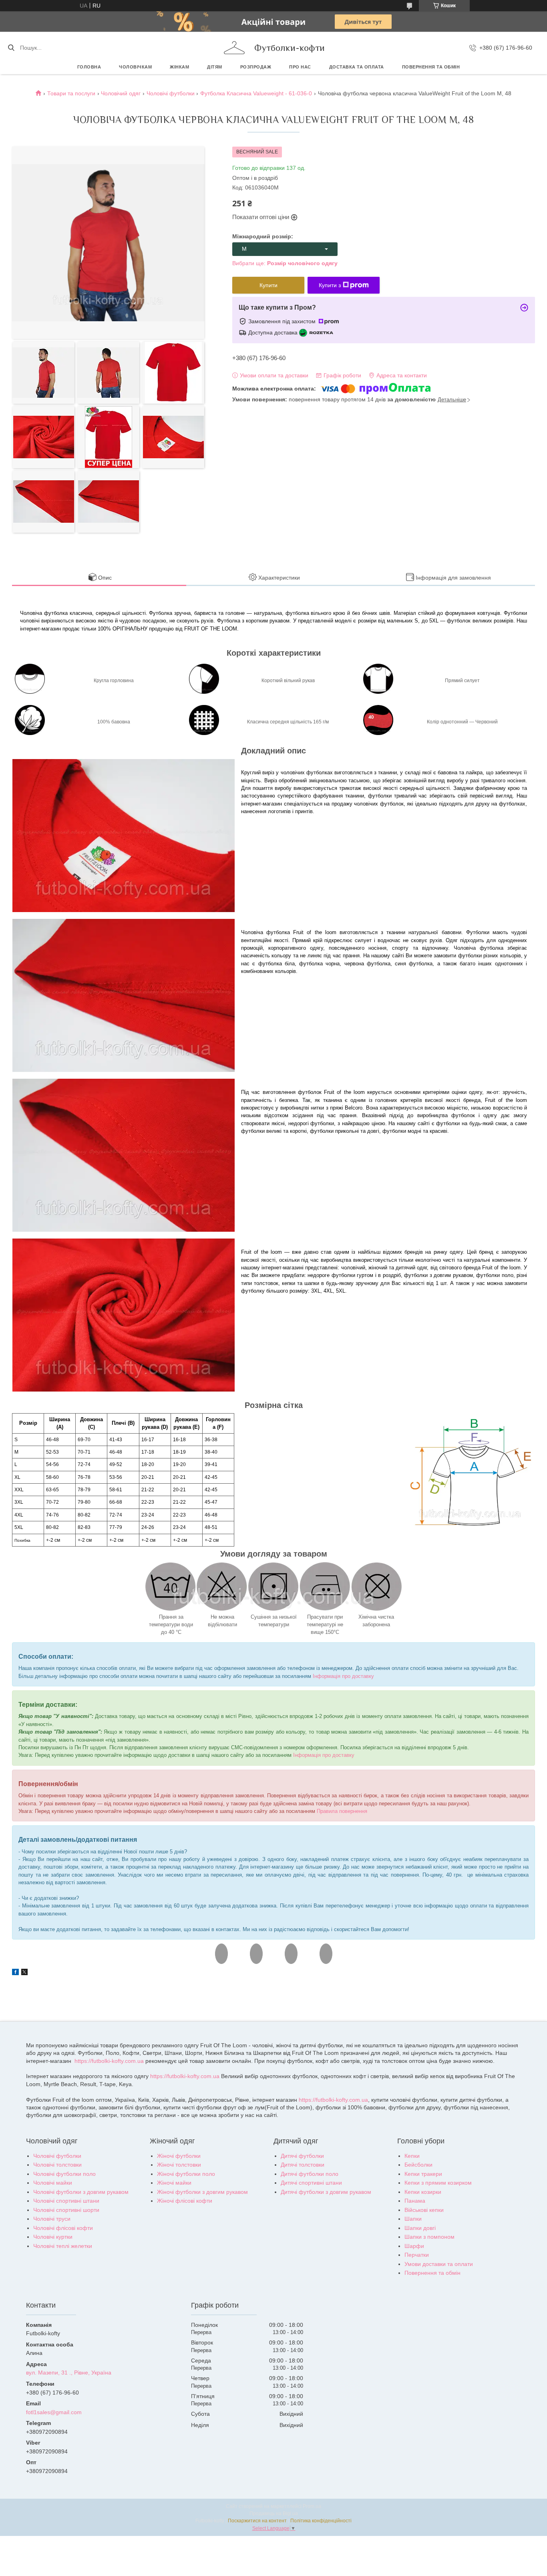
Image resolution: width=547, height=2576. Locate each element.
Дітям (215, 67)
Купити (268, 285)
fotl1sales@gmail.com (54, 2412)
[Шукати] (11, 48)
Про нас (300, 67)
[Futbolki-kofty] (234, 48)
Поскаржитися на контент (257, 2521)
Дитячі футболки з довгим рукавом (326, 2192)
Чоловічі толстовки (57, 2165)
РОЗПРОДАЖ (256, 67)
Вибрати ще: (285, 263)
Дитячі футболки (302, 2156)
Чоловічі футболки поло (64, 2174)
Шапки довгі (420, 2228)
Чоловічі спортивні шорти (66, 2210)
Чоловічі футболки (171, 93)
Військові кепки (424, 2210)
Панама (415, 2201)
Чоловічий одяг (121, 93)
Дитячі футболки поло (310, 2174)
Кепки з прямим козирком (438, 2183)
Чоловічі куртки (53, 2237)
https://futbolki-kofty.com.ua (109, 2061)
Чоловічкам (135, 67)
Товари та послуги (71, 93)
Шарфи (414, 2246)
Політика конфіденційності (321, 2521)
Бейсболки (418, 2165)
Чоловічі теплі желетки (63, 2246)
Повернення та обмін (431, 67)
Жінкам (179, 67)
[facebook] (15, 1973)
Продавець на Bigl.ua (274, 2514)
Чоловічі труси (52, 2219)
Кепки (412, 2156)
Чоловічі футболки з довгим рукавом (81, 2192)
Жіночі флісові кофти (185, 2201)
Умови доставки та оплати (439, 2264)
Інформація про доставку (343, 1676)
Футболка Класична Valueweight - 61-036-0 (256, 93)
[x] (24, 1973)
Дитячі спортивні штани (311, 2183)
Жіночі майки (174, 2183)
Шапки (413, 2219)
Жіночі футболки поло (186, 2174)
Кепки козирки (423, 2192)
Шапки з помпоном (429, 2237)
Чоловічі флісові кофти (63, 2228)
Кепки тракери (423, 2174)
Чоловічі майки (53, 2183)
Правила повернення (342, 1811)
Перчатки (417, 2255)
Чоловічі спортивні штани (66, 2201)
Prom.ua (312, 2506)
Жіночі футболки (179, 2156)
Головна (89, 67)
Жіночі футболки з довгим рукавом (202, 2192)
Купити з (330, 285)
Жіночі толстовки (179, 2165)
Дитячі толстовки (303, 2165)
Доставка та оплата (357, 67)
